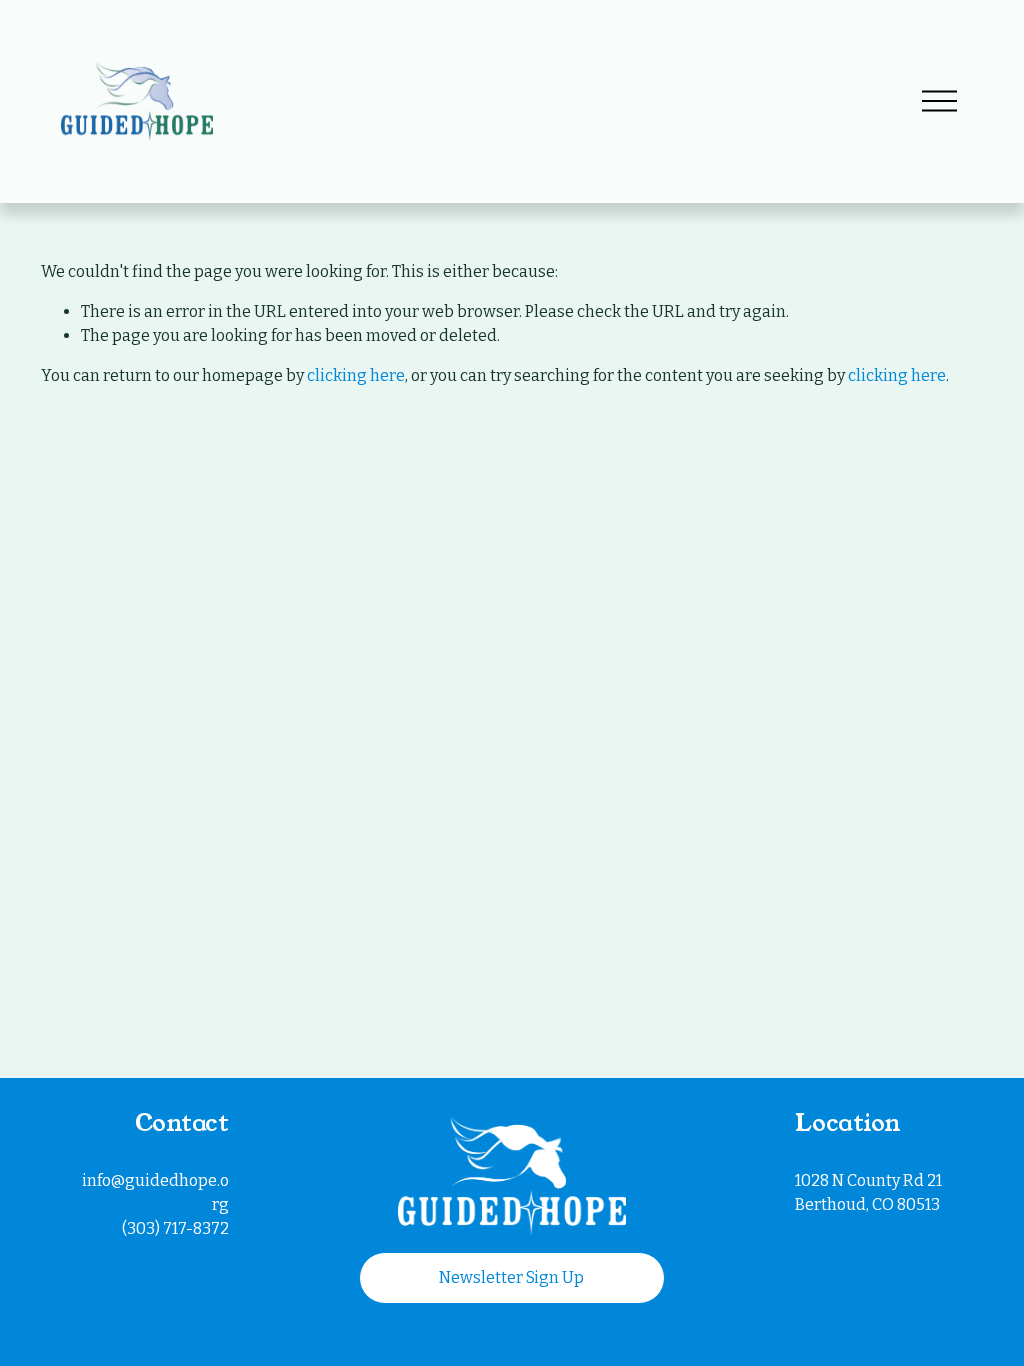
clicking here (356, 375)
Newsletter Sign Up (511, 1277)
